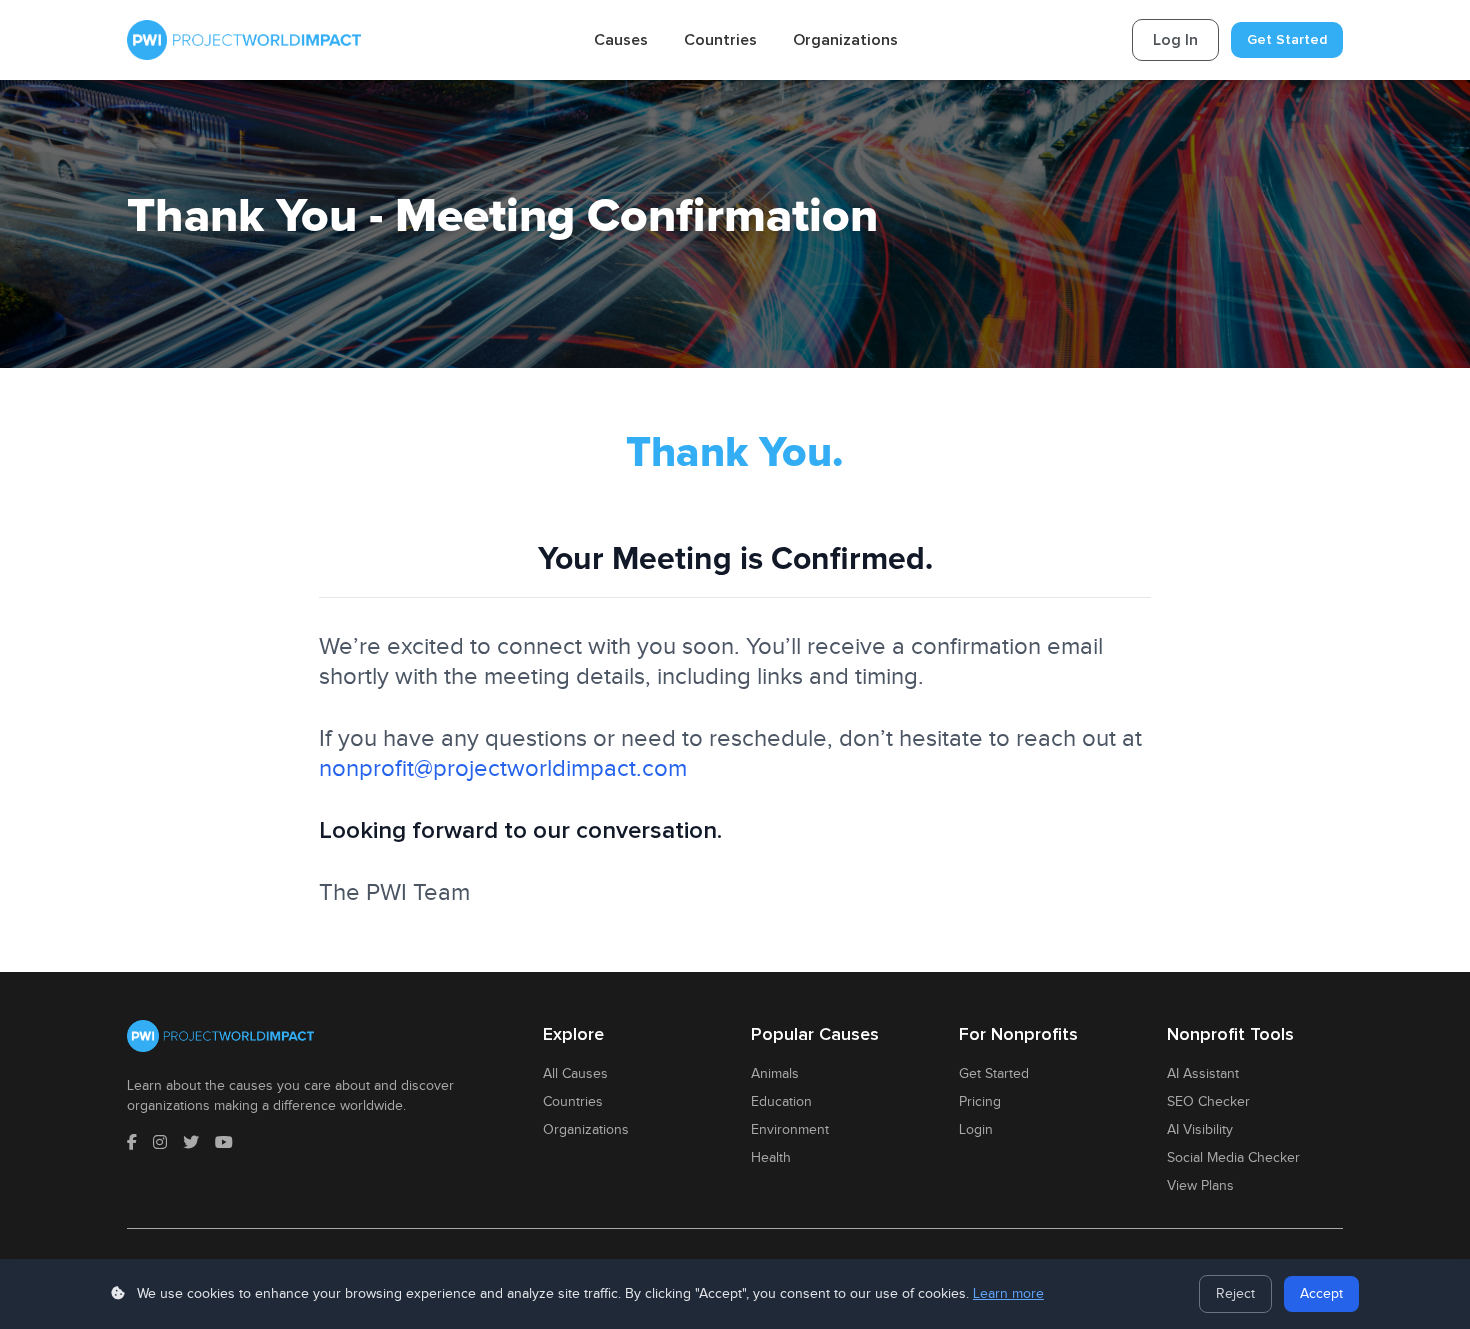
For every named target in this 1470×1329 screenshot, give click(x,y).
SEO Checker (1208, 1102)
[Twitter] (191, 1144)
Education (781, 1102)
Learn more (1008, 1294)
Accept (1321, 1294)
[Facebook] (132, 1144)
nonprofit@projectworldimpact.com (503, 769)
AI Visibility (1200, 1130)
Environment (790, 1130)
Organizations (845, 40)
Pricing (980, 1102)
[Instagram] (160, 1144)
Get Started (1287, 39)
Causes (621, 40)
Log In (1175, 40)
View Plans (1200, 1186)
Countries (720, 40)
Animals (775, 1074)
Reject (1235, 1294)
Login (976, 1130)
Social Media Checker (1233, 1158)
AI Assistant (1203, 1074)
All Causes (575, 1074)
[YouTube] (224, 1144)
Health (771, 1158)
